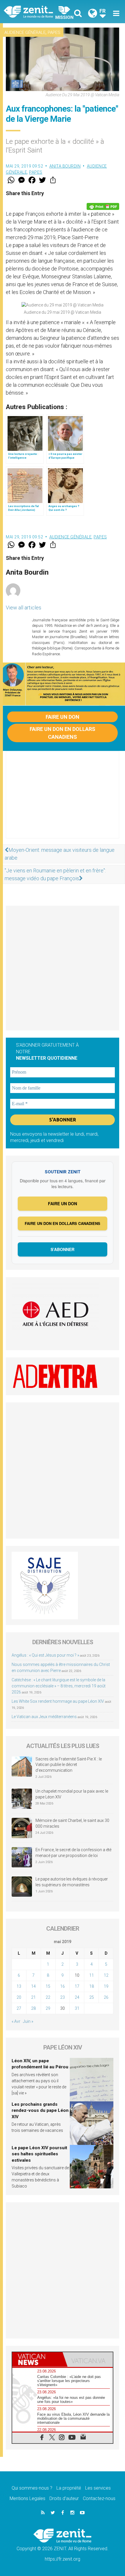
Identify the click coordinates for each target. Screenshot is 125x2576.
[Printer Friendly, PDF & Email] (103, 206)
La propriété (69, 2488)
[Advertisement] (63, 800)
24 (77, 1997)
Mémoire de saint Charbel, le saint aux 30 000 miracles (72, 1823)
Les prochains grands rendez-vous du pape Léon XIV (40, 2111)
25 (92, 1997)
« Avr (16, 2021)
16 (63, 1986)
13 (19, 1986)
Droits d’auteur (64, 2498)
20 (19, 1997)
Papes (54, 32)
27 (19, 2008)
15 (48, 1986)
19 (106, 1986)
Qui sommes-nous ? (32, 2488)
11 (92, 1975)
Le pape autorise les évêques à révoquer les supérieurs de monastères (72, 1882)
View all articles (24, 608)
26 (106, 1997)
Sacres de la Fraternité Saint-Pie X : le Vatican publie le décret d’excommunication (69, 1765)
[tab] (37, 2359)
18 (92, 1986)
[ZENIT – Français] (35, 11)
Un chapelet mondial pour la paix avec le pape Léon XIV (72, 1794)
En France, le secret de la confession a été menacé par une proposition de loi (73, 1853)
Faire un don (63, 717)
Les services (98, 2488)
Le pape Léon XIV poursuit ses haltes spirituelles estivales (39, 2154)
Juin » (28, 2021)
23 (63, 1997)
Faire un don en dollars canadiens (63, 733)
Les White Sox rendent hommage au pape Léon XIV (58, 1701)
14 (33, 1986)
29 (48, 2008)
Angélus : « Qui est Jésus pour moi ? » (45, 1655)
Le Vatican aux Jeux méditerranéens (44, 1717)
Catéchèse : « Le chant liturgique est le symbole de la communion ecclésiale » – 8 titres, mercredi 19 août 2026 (59, 1686)
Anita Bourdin (65, 166)
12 (106, 1975)
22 (48, 1997)
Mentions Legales (27, 2498)
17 (77, 1986)
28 (33, 2008)
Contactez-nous (99, 2498)
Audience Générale (25, 32)
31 (77, 2008)
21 (33, 1997)
